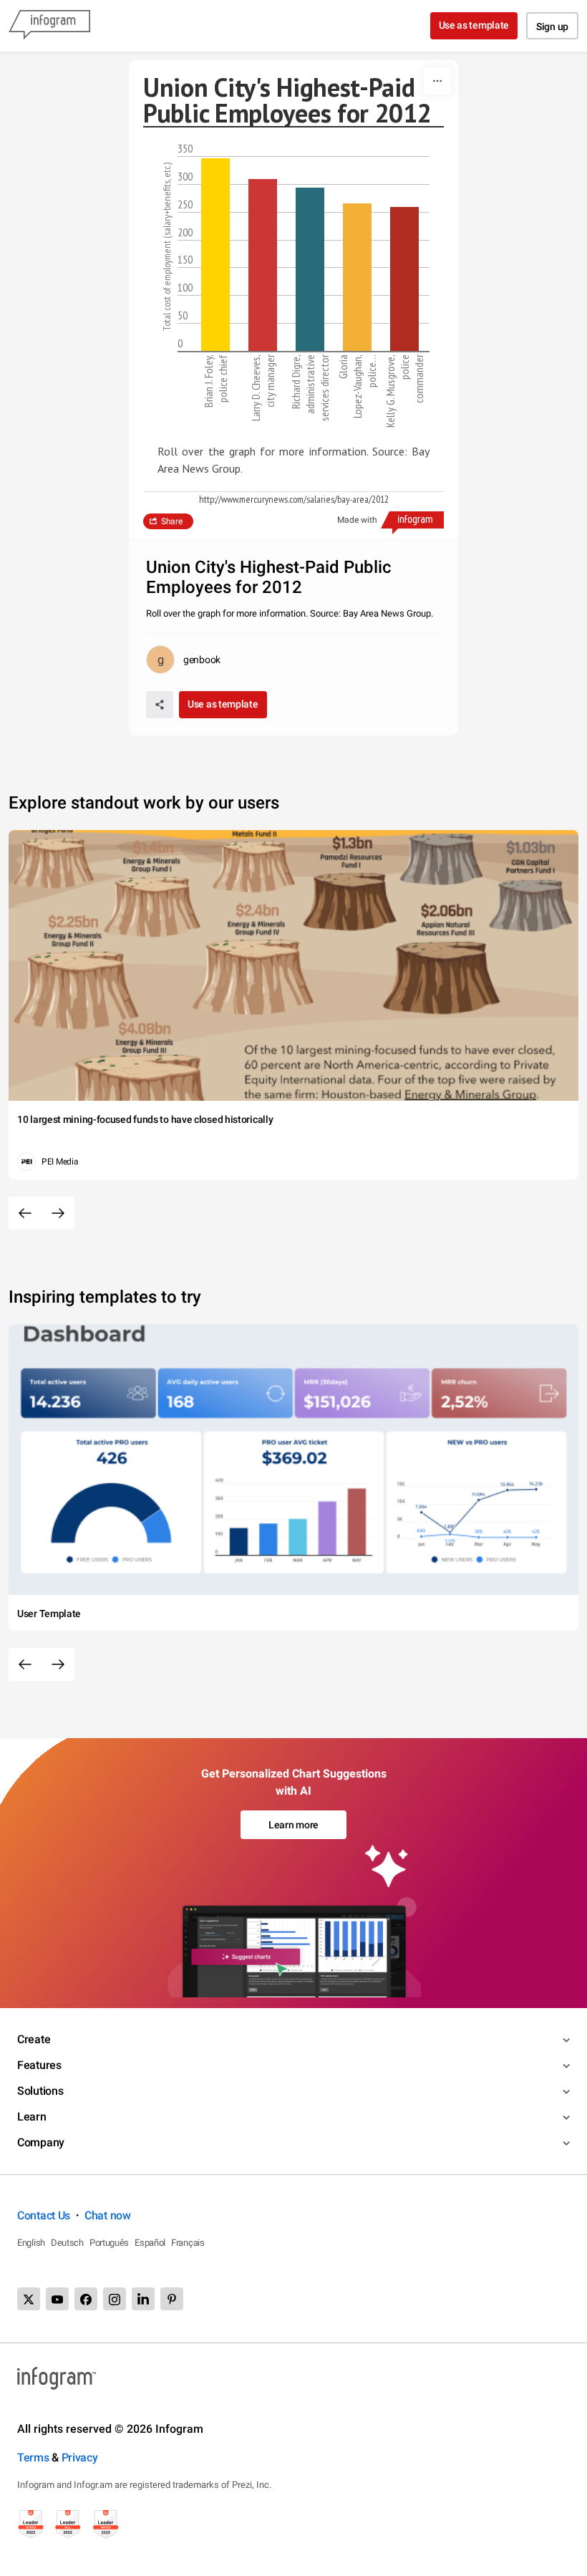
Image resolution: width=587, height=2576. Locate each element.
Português (109, 2243)
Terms (33, 2457)
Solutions (40, 2091)
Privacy (80, 2457)
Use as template (474, 25)
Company (41, 2142)
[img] (215, 255)
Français (188, 2243)
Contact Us (44, 2215)
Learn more (293, 1825)
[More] (437, 81)
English (31, 2243)
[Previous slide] (25, 1213)
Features (39, 2065)
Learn (32, 2117)
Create (34, 2039)
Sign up (552, 26)
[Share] (160, 705)
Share (172, 521)
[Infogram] (49, 26)
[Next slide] (58, 1213)
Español (150, 2243)
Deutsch (67, 2243)
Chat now (108, 2215)
